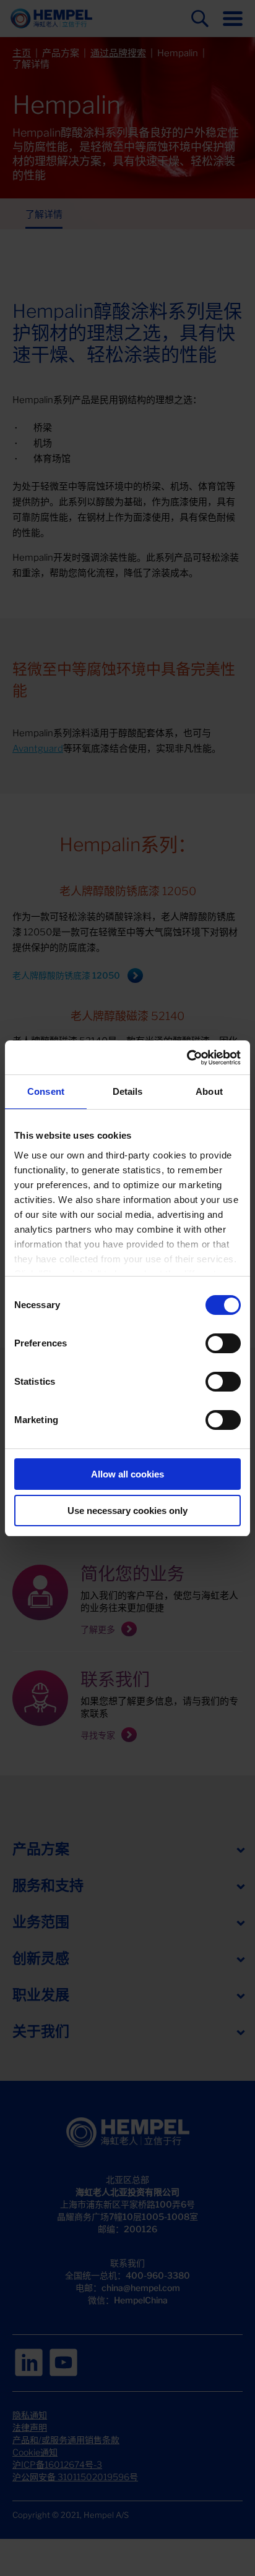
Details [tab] (128, 1091)
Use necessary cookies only (127, 1511)
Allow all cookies (127, 1474)
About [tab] (209, 1091)
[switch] (223, 1343)
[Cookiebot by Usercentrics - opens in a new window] (187, 1058)
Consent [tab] (46, 1091)
